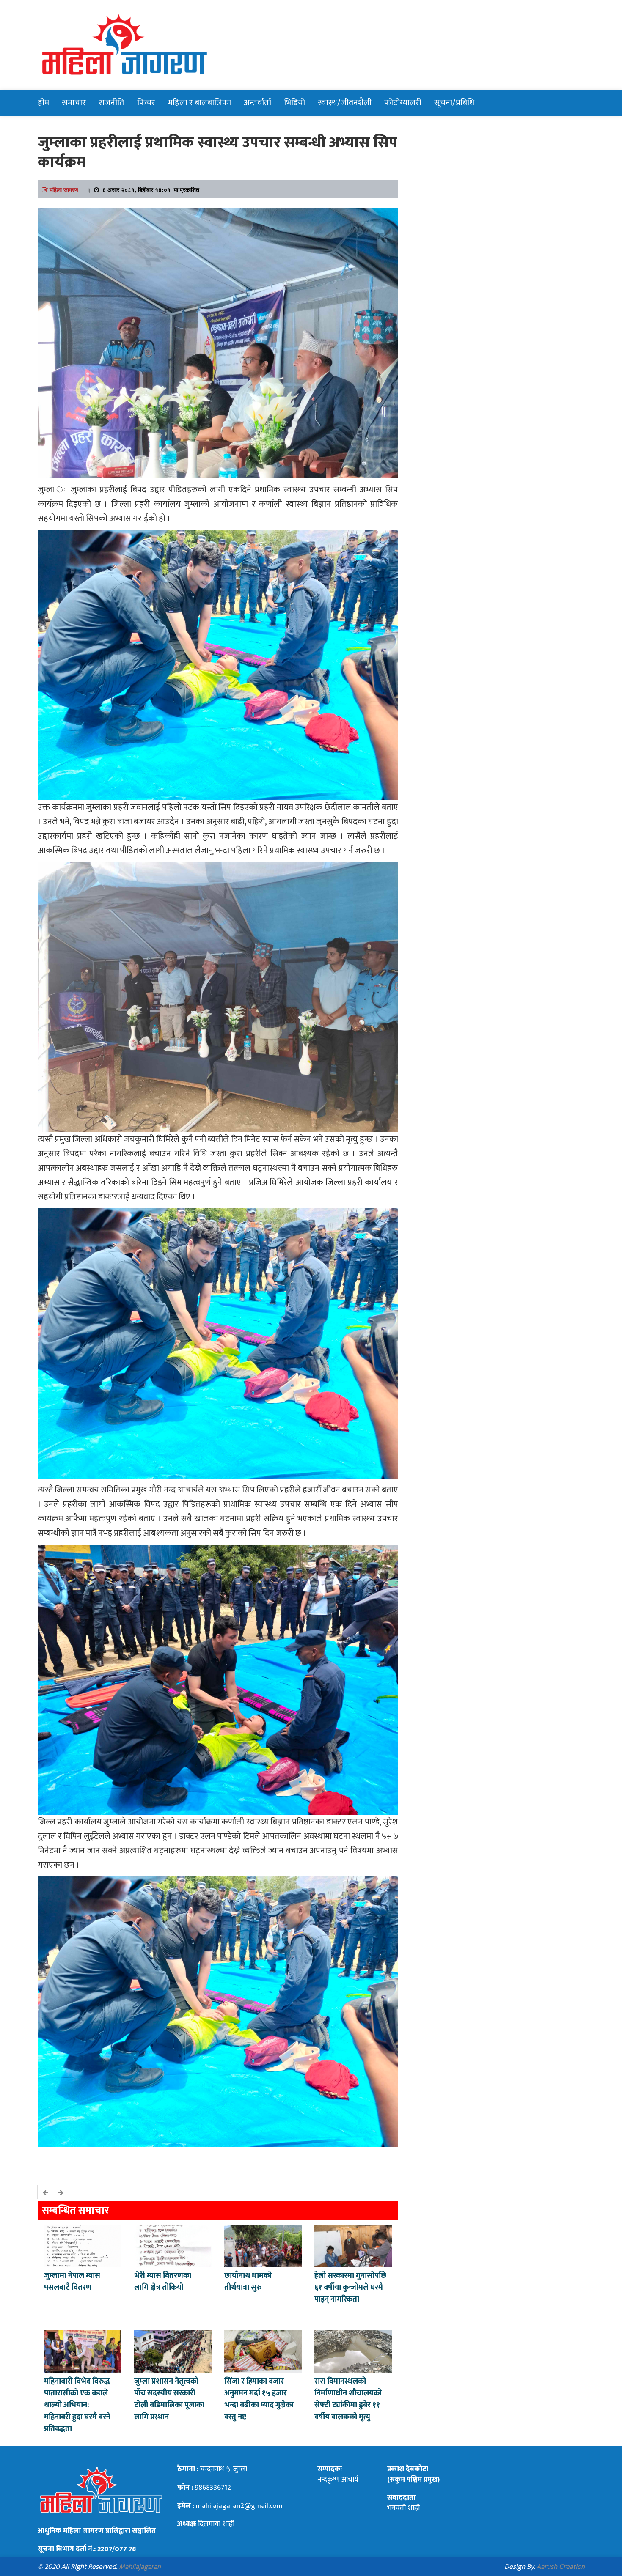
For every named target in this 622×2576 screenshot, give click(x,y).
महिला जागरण (64, 189)
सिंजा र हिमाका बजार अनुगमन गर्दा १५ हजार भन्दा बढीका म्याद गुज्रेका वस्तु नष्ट (259, 2399)
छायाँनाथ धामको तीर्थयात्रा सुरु (248, 2282)
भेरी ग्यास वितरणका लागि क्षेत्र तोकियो (163, 2282)
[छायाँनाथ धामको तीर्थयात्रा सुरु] (263, 2245)
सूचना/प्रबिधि (454, 103)
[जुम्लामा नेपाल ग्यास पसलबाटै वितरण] (83, 2245)
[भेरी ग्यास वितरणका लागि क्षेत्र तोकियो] (173, 2245)
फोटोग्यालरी (403, 103)
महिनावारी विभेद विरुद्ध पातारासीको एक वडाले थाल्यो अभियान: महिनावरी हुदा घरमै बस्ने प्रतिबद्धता (77, 2405)
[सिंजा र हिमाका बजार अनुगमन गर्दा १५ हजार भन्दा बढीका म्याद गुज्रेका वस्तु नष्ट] (263, 2351)
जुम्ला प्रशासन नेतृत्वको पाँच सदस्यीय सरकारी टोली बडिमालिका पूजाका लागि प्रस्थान (169, 2399)
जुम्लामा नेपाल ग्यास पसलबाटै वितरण (72, 2282)
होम (43, 103)
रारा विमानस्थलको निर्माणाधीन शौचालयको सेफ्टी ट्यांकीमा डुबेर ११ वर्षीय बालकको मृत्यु (348, 2399)
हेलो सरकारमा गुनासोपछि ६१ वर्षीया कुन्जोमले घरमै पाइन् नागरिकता (350, 2288)
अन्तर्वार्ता (257, 103)
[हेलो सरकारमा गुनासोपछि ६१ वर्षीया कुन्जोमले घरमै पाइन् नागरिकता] (353, 2245)
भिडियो (294, 103)
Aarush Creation (561, 2567)
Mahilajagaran (140, 2567)
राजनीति (111, 103)
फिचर (146, 103)
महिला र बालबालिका (200, 103)
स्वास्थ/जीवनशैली (345, 103)
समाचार (74, 103)
